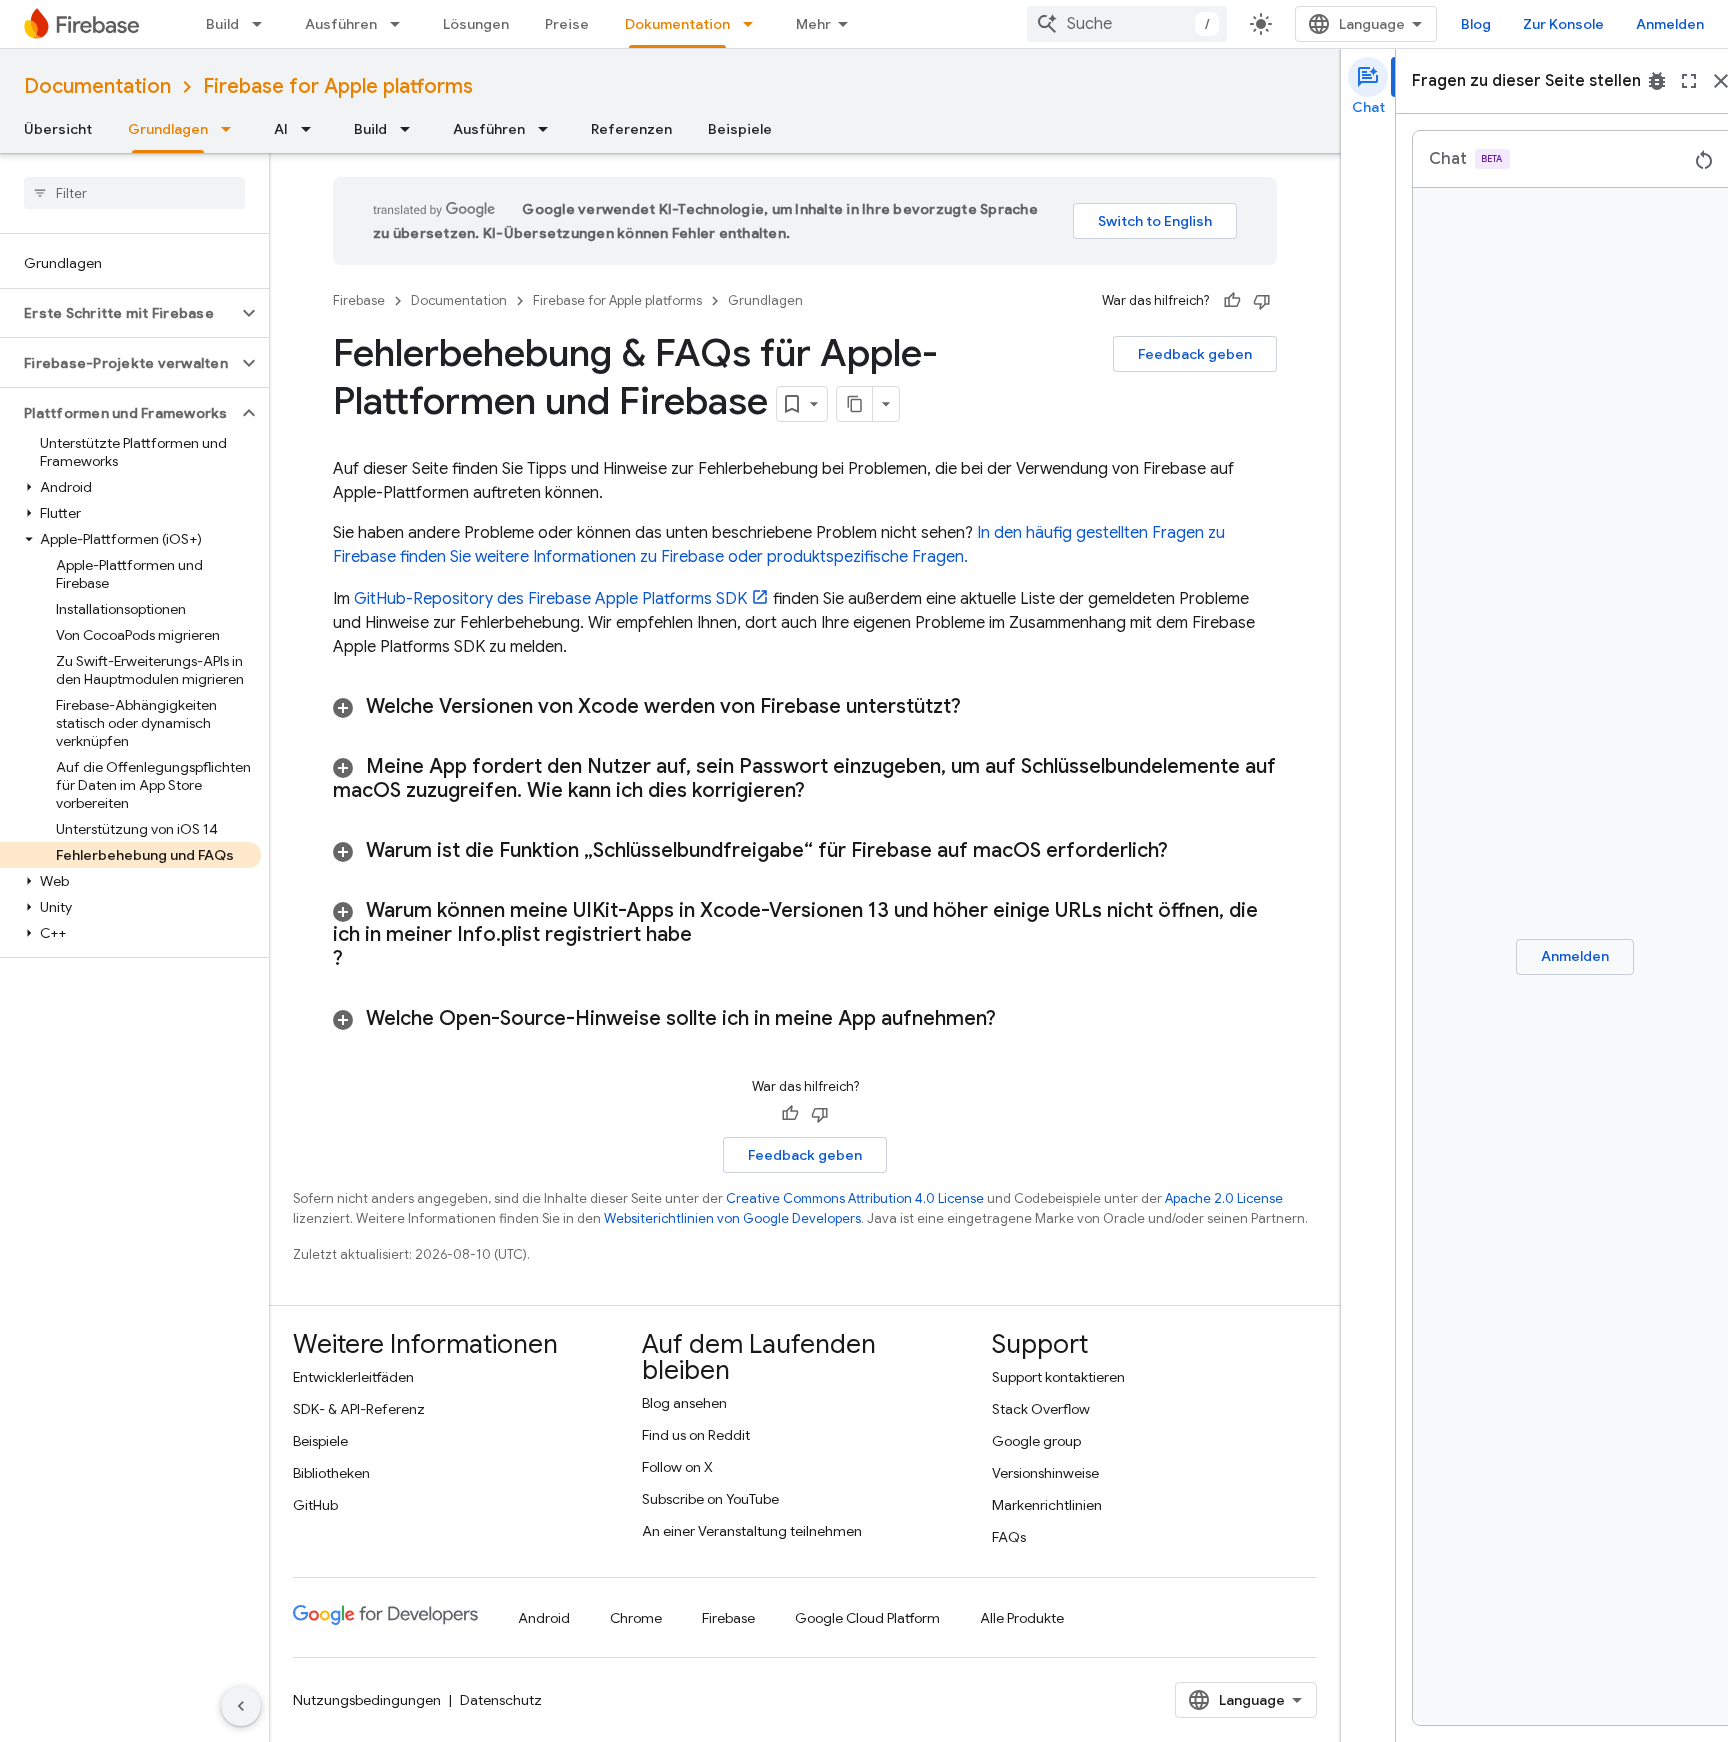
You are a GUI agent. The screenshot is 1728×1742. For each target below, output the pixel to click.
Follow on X (677, 1467)
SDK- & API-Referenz (359, 1409)
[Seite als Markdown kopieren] (855, 404)
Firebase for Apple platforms (338, 86)
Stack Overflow (1041, 1409)
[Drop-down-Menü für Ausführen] (401, 24)
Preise (567, 24)
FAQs (1009, 1537)
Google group (1036, 1441)
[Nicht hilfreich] (1262, 301)
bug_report (1657, 81)
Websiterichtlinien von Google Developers (732, 1218)
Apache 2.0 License (1224, 1198)
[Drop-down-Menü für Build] (263, 24)
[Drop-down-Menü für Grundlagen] (232, 129)
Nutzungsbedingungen (367, 1700)
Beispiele (740, 129)
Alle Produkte (1022, 1618)
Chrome (636, 1618)
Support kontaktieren (1058, 1377)
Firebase (359, 300)
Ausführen (341, 24)
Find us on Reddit (696, 1435)
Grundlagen (168, 129)
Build (222, 24)
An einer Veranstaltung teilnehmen (752, 1531)
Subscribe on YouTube (710, 1499)
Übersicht (58, 129)
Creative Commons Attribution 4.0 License (855, 1198)
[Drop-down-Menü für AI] (312, 129)
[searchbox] (134, 193)
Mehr (813, 24)
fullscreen (1689, 81)
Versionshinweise (1045, 1473)
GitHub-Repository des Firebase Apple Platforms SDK (550, 599)
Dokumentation (677, 24)
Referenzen (631, 129)
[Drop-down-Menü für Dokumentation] (754, 24)
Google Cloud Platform (867, 1618)
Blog (1476, 24)
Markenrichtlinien (1047, 1505)
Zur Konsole (1563, 24)
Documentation (97, 86)
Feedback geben (1195, 354)
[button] (118, 313)
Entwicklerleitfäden (353, 1377)
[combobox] (1127, 24)
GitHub (315, 1505)
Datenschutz (501, 1700)
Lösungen (476, 24)
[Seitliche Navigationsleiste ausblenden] (241, 1706)
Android (544, 1618)
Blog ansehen (684, 1403)
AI (281, 129)
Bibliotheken (331, 1473)
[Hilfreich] (1232, 301)
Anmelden (1670, 24)
